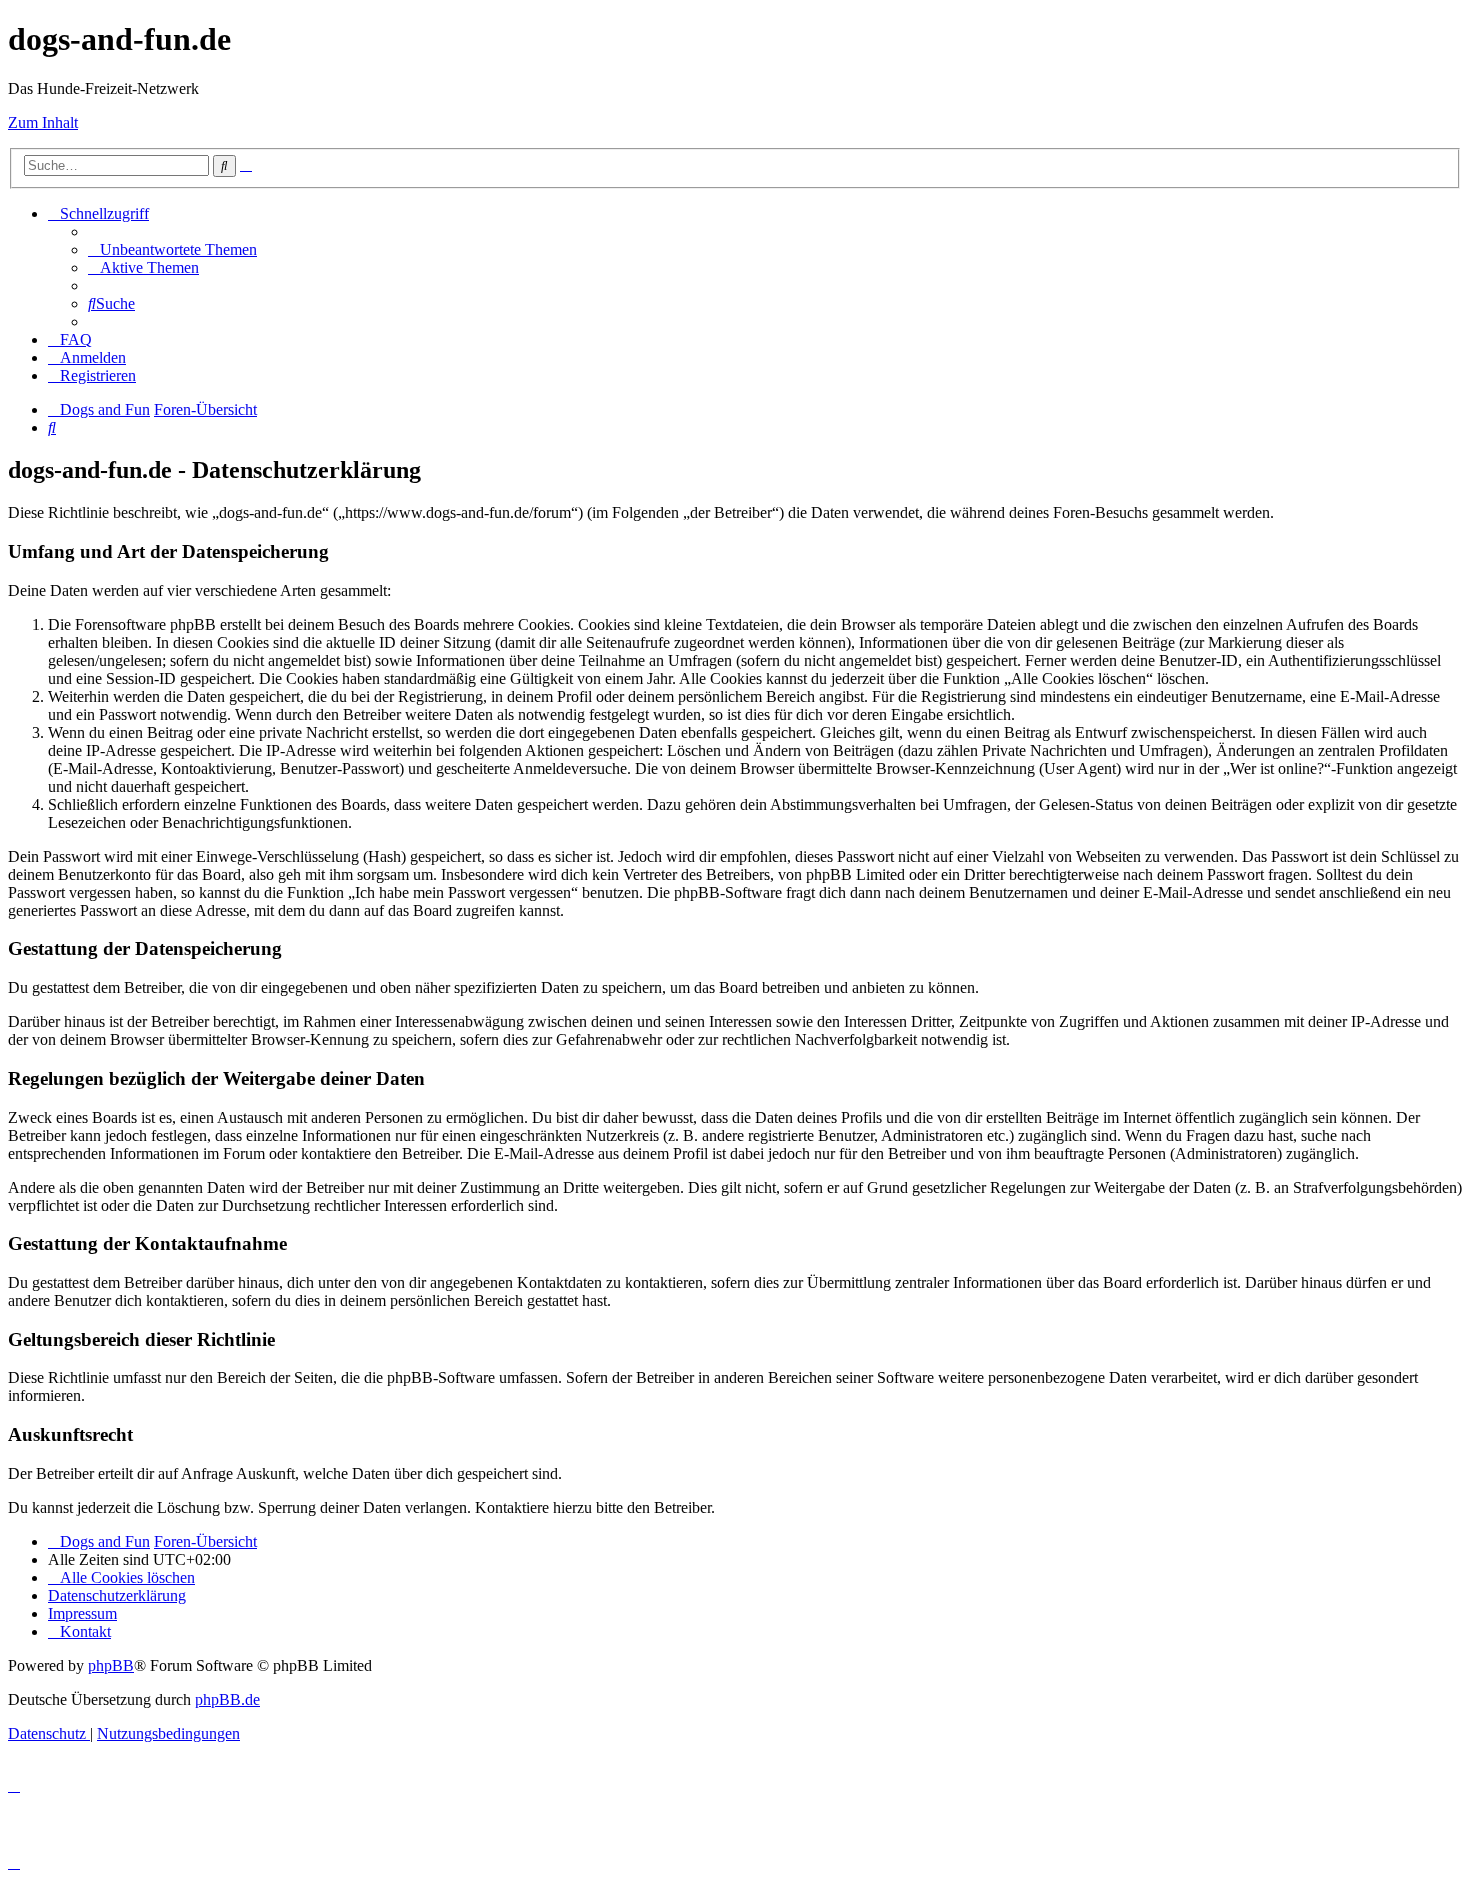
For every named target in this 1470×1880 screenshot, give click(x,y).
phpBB (111, 1665)
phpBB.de (227, 1699)
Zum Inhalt (43, 122)
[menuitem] (172, 249)
